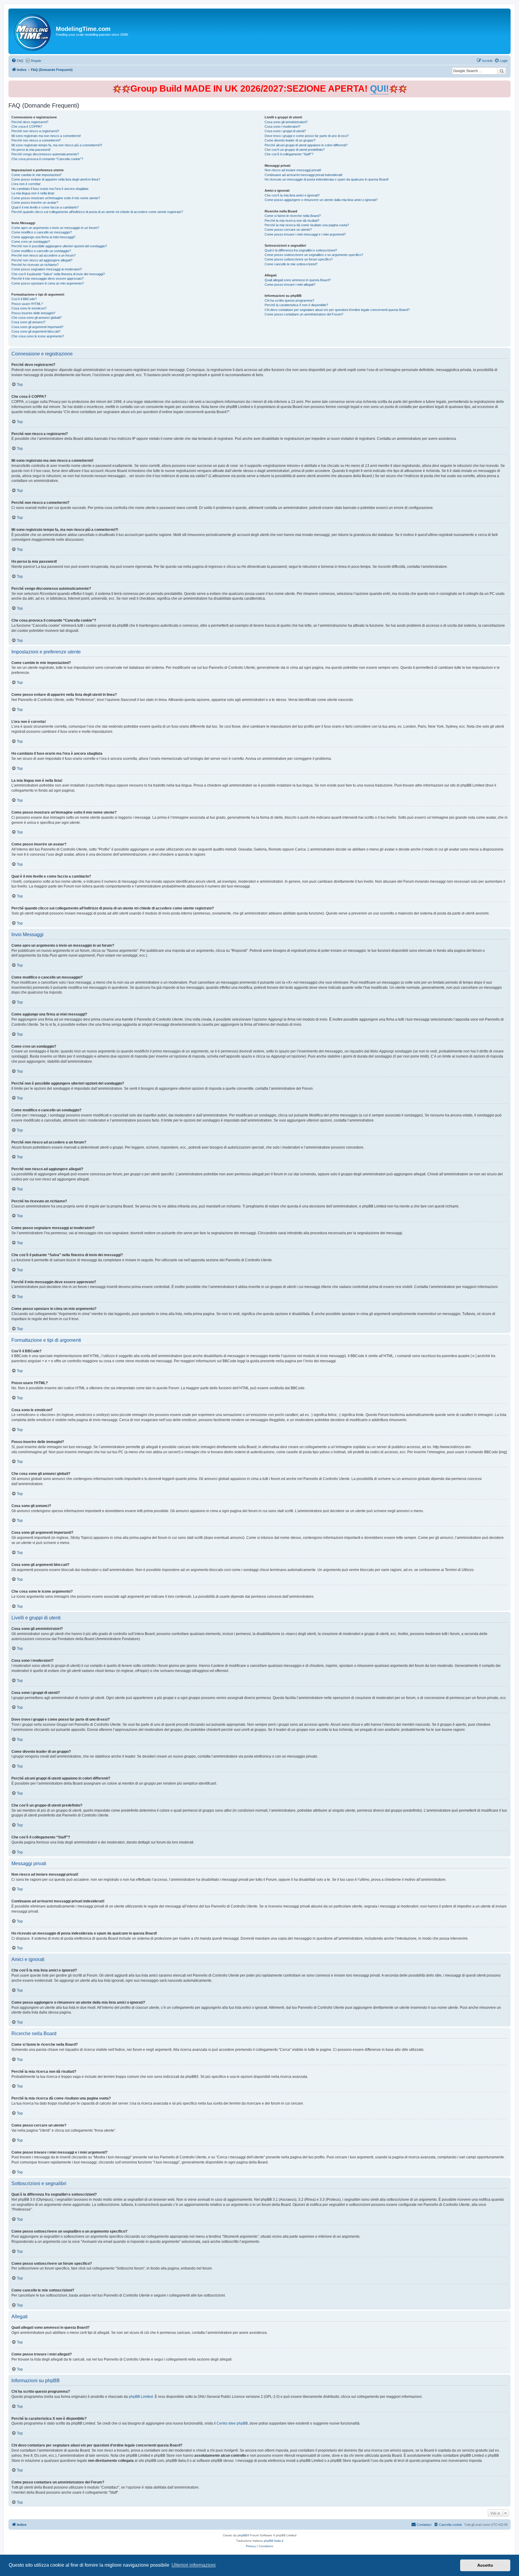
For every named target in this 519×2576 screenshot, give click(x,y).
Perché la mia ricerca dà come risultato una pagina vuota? (307, 225)
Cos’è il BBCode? (24, 299)
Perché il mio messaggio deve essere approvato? (47, 279)
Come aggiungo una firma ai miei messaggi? (43, 237)
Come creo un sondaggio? (31, 242)
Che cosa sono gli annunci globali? (36, 318)
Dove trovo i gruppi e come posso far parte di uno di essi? (307, 136)
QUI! (379, 88)
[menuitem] (17, 61)
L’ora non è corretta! (26, 184)
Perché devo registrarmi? (30, 122)
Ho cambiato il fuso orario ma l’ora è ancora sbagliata (50, 189)
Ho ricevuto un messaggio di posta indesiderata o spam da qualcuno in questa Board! (327, 179)
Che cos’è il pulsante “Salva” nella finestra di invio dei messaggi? (58, 274)
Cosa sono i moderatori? (282, 126)
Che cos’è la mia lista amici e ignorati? (292, 195)
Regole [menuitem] (36, 61)
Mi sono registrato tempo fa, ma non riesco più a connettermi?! (57, 145)
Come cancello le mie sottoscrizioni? (291, 264)
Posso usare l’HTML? (27, 304)
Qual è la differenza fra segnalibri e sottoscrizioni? (301, 250)
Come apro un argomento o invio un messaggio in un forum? (55, 228)
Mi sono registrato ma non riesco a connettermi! (46, 136)
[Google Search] (502, 71)
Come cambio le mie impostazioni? (36, 175)
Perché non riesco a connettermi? (36, 140)
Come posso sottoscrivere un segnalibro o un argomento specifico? (314, 255)
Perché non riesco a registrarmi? (35, 131)
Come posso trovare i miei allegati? (290, 285)
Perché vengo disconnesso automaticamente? (45, 154)
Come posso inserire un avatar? (35, 202)
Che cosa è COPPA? (27, 126)
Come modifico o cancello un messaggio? (42, 232)
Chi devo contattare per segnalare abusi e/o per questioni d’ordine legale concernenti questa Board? (337, 310)
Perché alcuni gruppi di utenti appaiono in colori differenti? (306, 145)
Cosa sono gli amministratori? (286, 122)
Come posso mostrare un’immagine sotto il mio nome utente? (56, 198)
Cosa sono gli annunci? (28, 322)
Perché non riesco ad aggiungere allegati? (42, 260)
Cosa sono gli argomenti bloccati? (36, 331)
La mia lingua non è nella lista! (33, 193)
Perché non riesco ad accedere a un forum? (44, 255)
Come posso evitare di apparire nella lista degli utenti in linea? (56, 179)
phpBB (242, 2535)
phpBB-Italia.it (273, 2541)
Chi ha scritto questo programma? (289, 300)
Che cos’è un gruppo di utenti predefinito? (295, 150)
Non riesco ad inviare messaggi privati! (293, 170)
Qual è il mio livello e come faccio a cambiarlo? (45, 207)
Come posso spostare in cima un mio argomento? (48, 283)
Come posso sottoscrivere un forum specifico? (299, 259)
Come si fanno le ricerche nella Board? (293, 216)
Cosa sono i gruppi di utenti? (285, 131)
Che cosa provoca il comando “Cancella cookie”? (47, 159)
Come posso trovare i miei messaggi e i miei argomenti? (305, 234)
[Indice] (33, 31)
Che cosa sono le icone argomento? (38, 336)
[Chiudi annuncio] (507, 84)
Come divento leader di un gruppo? (290, 140)
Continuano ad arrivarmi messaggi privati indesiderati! (304, 175)
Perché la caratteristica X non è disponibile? (296, 305)
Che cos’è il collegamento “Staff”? (289, 154)
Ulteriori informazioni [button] (194, 2565)
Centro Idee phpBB (232, 2423)
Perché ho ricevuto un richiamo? (35, 265)
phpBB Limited (141, 2397)
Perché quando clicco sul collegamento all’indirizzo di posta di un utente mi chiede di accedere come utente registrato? (97, 212)
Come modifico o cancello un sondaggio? (41, 251)
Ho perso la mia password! (31, 150)
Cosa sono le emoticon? (29, 308)
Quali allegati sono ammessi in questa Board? (298, 280)
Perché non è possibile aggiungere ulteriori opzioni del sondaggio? (59, 246)
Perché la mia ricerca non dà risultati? (292, 221)
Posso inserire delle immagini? (33, 313)
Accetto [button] (485, 2565)
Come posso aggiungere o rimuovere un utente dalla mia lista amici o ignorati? (321, 200)
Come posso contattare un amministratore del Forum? (304, 314)
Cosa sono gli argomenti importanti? (37, 327)
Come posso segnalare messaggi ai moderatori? (47, 269)
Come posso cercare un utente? (288, 230)
